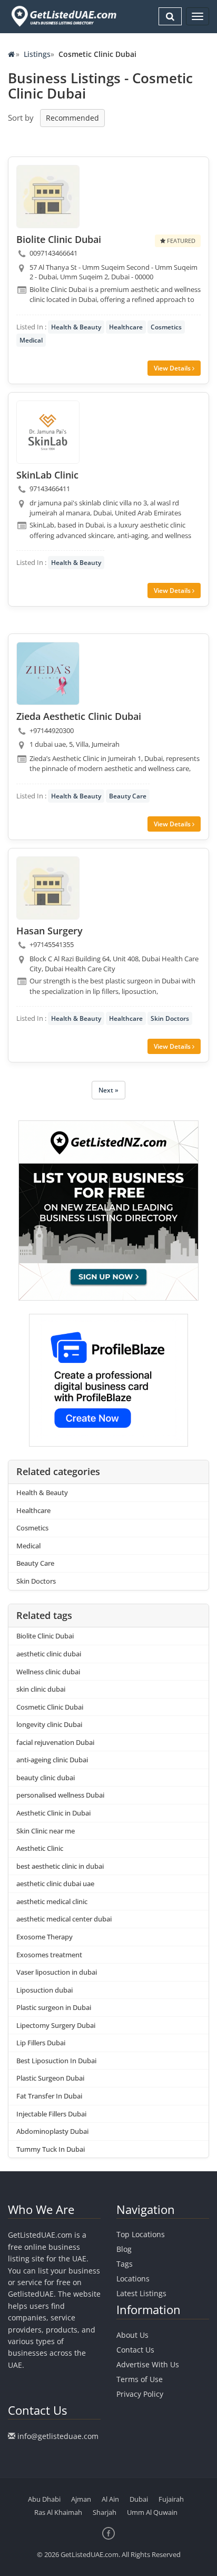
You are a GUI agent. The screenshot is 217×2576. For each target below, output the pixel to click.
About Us (132, 2335)
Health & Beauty (76, 327)
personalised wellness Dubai (60, 1795)
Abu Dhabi (44, 2499)
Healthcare (126, 327)
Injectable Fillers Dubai (51, 2114)
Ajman (81, 2499)
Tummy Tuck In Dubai (51, 2149)
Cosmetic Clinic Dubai (50, 1707)
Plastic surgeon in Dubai (54, 2007)
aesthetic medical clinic (52, 1901)
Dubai (139, 2499)
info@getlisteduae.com (58, 2436)
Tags (125, 2264)
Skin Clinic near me (46, 1831)
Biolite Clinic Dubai (45, 1636)
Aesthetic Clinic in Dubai (53, 1813)
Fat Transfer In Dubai (49, 2096)
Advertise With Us (148, 2364)
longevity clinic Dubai (49, 1724)
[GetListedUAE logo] (63, 16)
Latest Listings (141, 2293)
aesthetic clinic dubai (49, 1654)
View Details (173, 368)
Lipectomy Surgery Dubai (56, 2025)
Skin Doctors (170, 1018)
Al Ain (110, 2499)
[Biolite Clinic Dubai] (48, 197)
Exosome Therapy (45, 1937)
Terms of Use (140, 2379)
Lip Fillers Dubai (41, 2043)
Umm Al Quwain (152, 2512)
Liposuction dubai (45, 1990)
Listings (37, 54)
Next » (108, 1090)
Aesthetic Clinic (40, 1848)
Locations (133, 2279)
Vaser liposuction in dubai (57, 1972)
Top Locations (141, 2234)
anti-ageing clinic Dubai (52, 1760)
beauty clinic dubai (46, 1778)
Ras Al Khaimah (58, 2512)
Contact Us (135, 2350)
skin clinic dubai (41, 1689)
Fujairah (171, 2499)
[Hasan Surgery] (48, 888)
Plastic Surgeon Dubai (50, 2078)
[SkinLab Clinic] (48, 432)
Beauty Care (128, 796)
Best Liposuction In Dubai (56, 2061)
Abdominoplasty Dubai (52, 2131)
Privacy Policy (140, 2394)
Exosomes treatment (49, 1955)
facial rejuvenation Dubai (55, 1742)
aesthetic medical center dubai (64, 1919)
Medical (31, 340)
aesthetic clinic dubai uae (55, 1884)
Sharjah (105, 2512)
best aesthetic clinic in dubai (60, 1866)
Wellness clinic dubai (48, 1672)
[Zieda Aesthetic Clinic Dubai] (48, 674)
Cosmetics (166, 327)
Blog (124, 2249)
